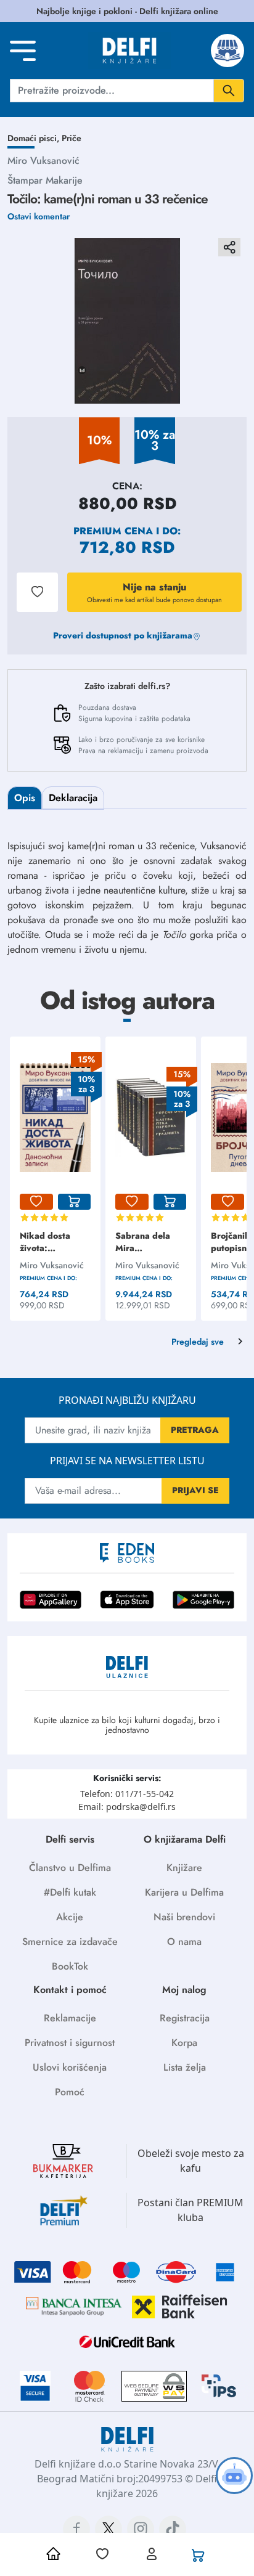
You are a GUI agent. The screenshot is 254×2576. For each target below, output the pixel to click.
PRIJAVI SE (195, 1490)
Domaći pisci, (35, 138)
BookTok (70, 1966)
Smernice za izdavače (70, 1942)
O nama (184, 1942)
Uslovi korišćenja (70, 2067)
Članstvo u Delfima (70, 1868)
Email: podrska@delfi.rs (127, 1807)
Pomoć (70, 2092)
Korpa (184, 2043)
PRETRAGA (195, 1430)
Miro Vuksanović (43, 161)
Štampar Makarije (45, 180)
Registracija (185, 2018)
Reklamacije (70, 2018)
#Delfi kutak (70, 1892)
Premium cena (113, 531)
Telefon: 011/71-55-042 (127, 1794)
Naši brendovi (184, 1917)
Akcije (70, 1917)
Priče (72, 138)
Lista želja (185, 2067)
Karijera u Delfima (184, 1892)
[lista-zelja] (36, 1202)
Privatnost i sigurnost (70, 2043)
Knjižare (184, 1868)
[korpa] (75, 1202)
